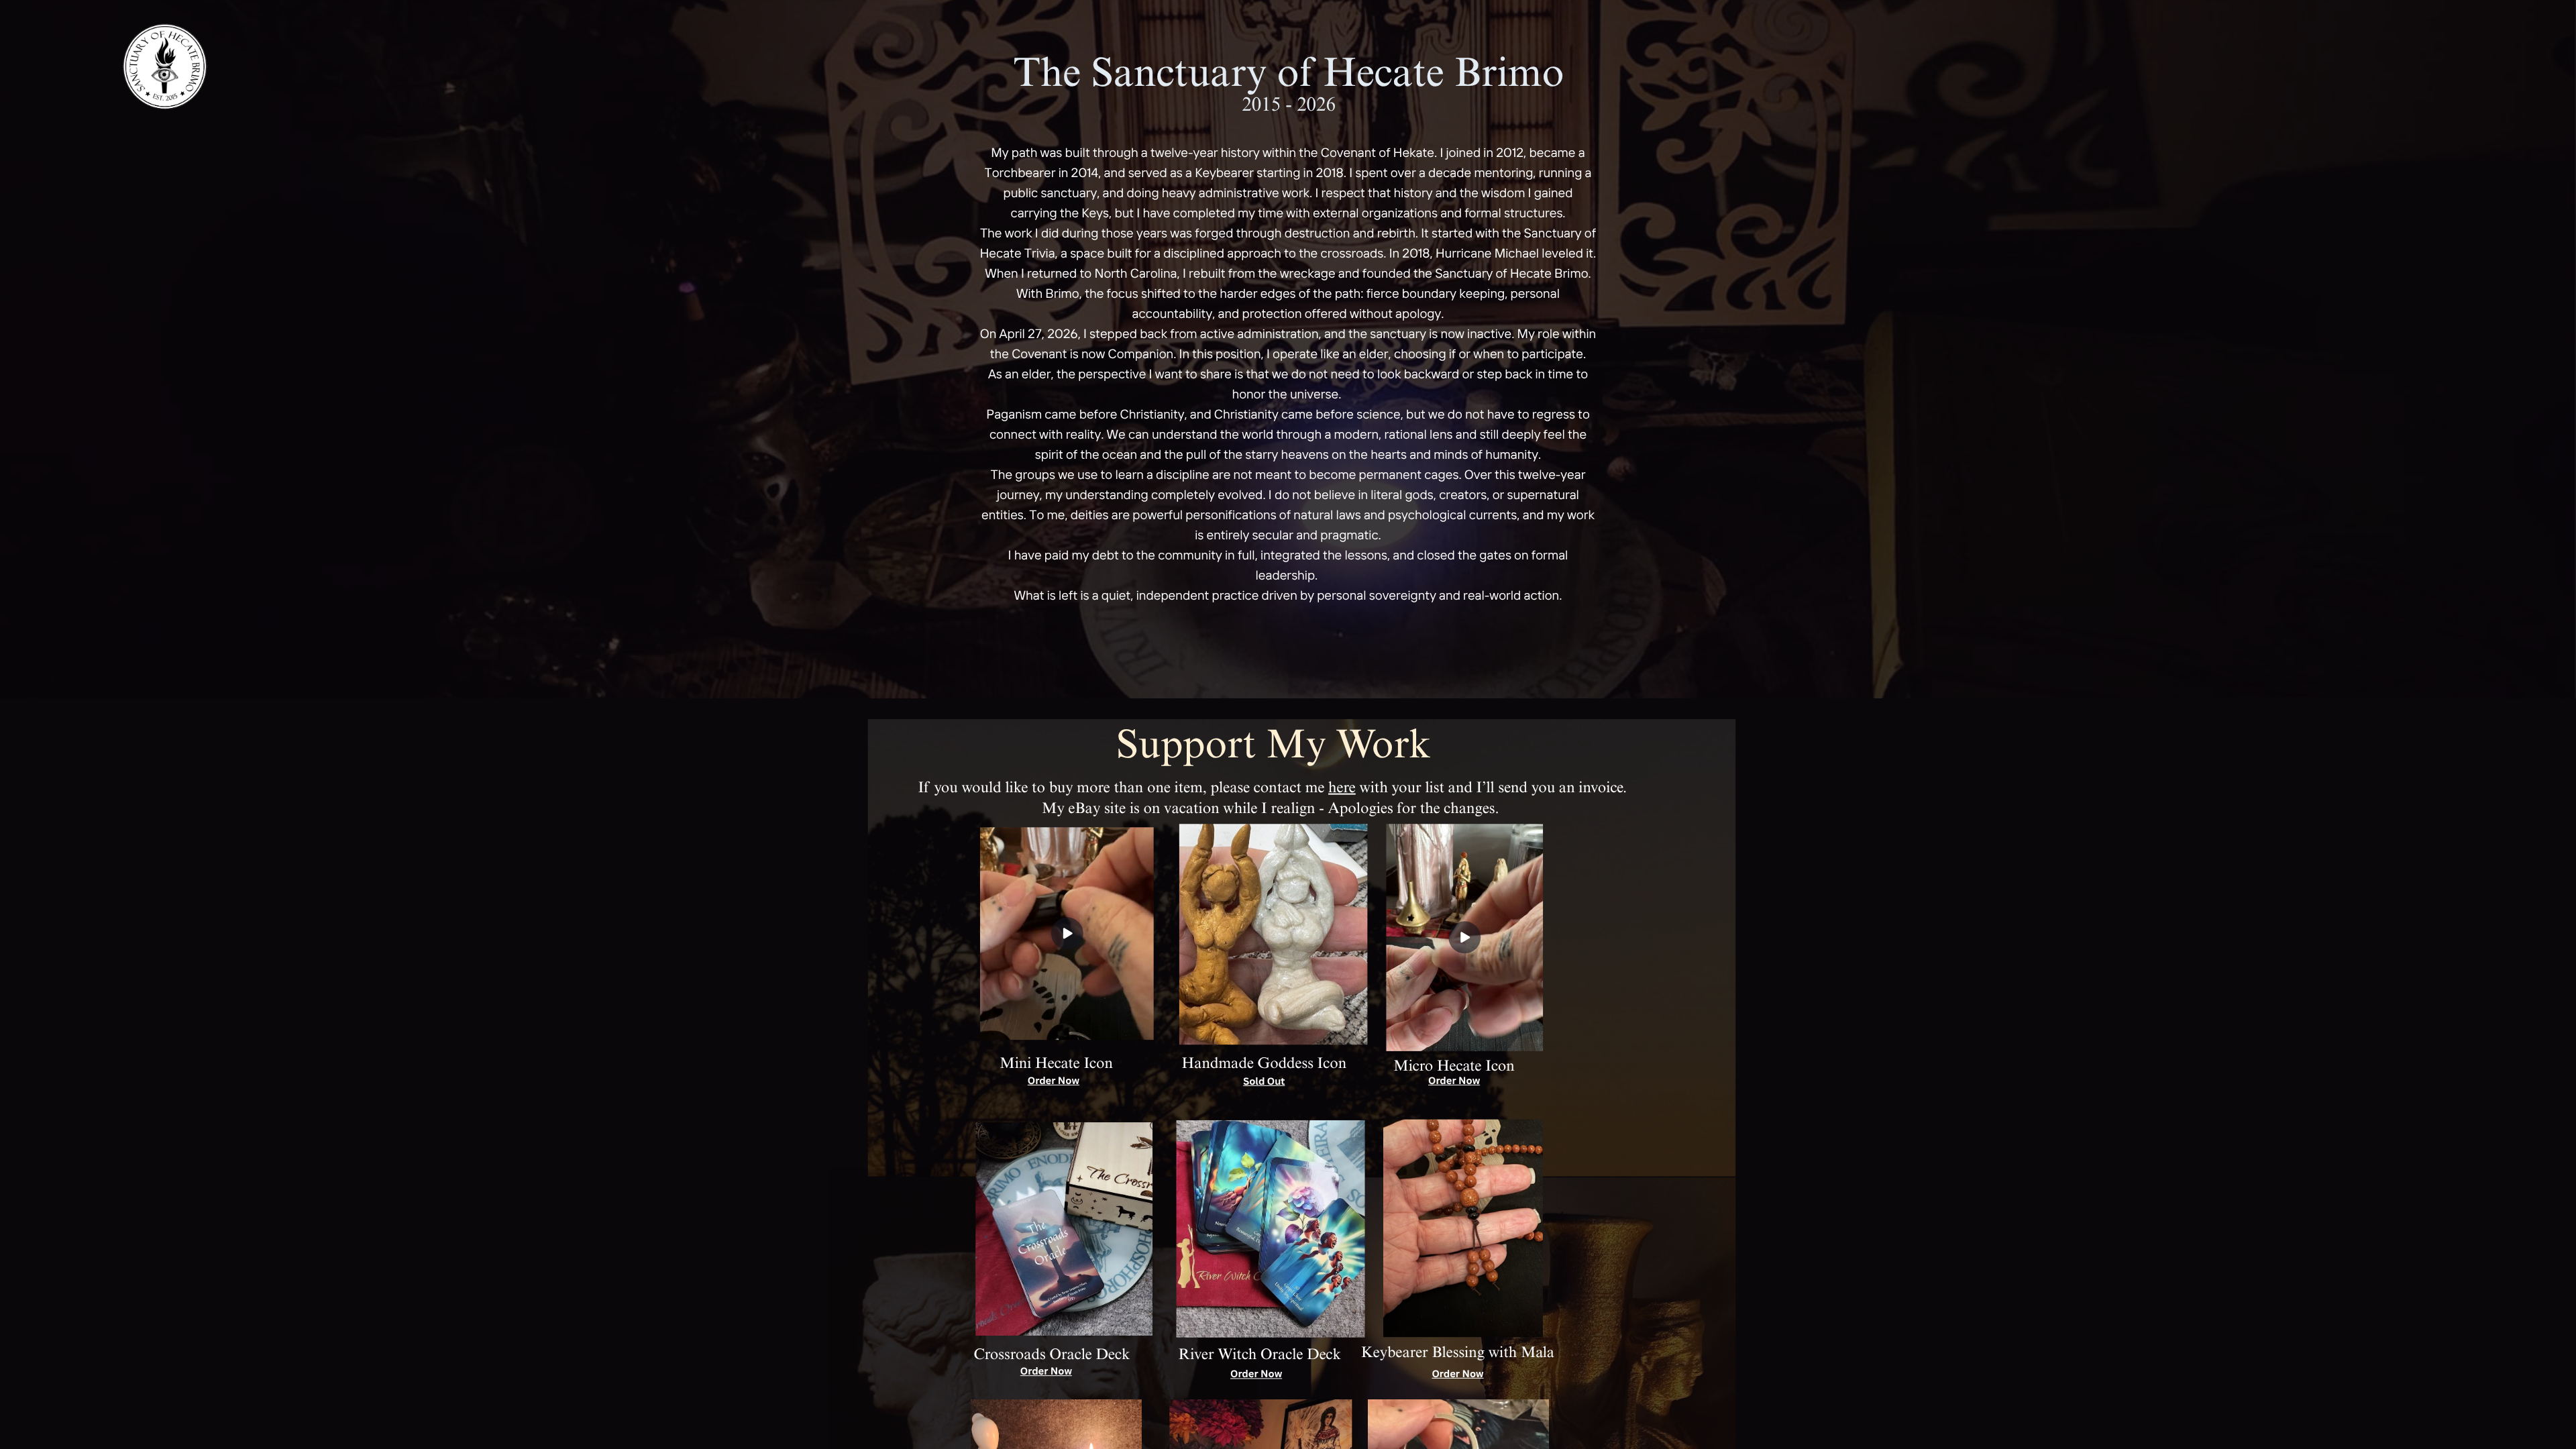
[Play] (1067, 934)
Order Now (1054, 1081)
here (1342, 790)
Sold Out (1264, 1081)
